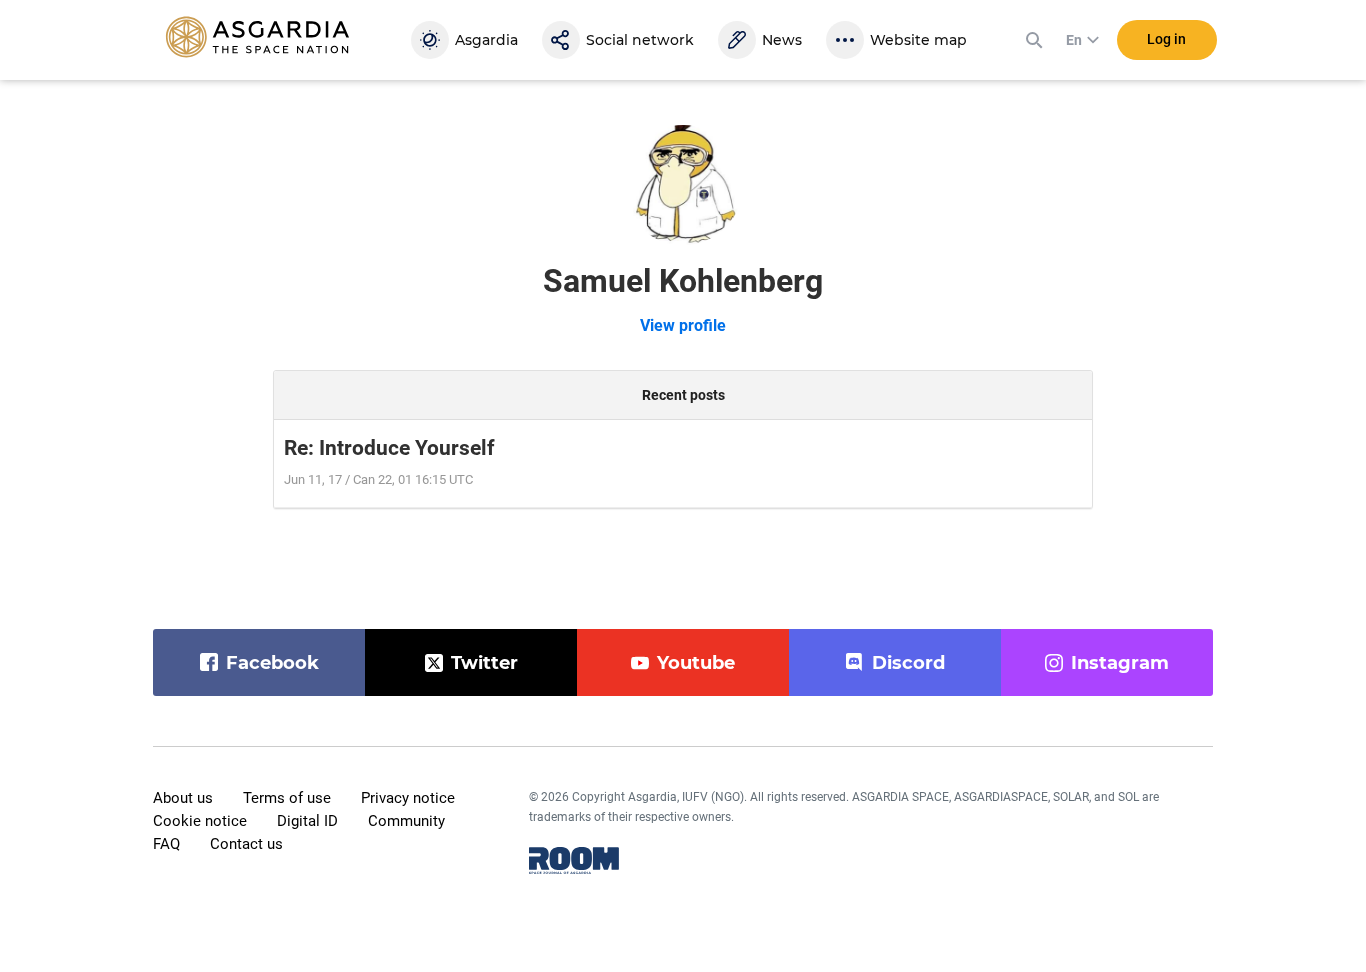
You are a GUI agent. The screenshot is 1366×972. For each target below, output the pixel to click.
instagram (1120, 663)
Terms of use (287, 798)
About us (183, 798)
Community (406, 821)
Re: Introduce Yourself (389, 448)
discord (908, 663)
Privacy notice (408, 798)
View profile (683, 325)
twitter (484, 663)
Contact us (246, 844)
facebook (272, 663)
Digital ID (307, 821)
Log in (1166, 39)
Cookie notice (200, 821)
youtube (696, 663)
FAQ (166, 844)
